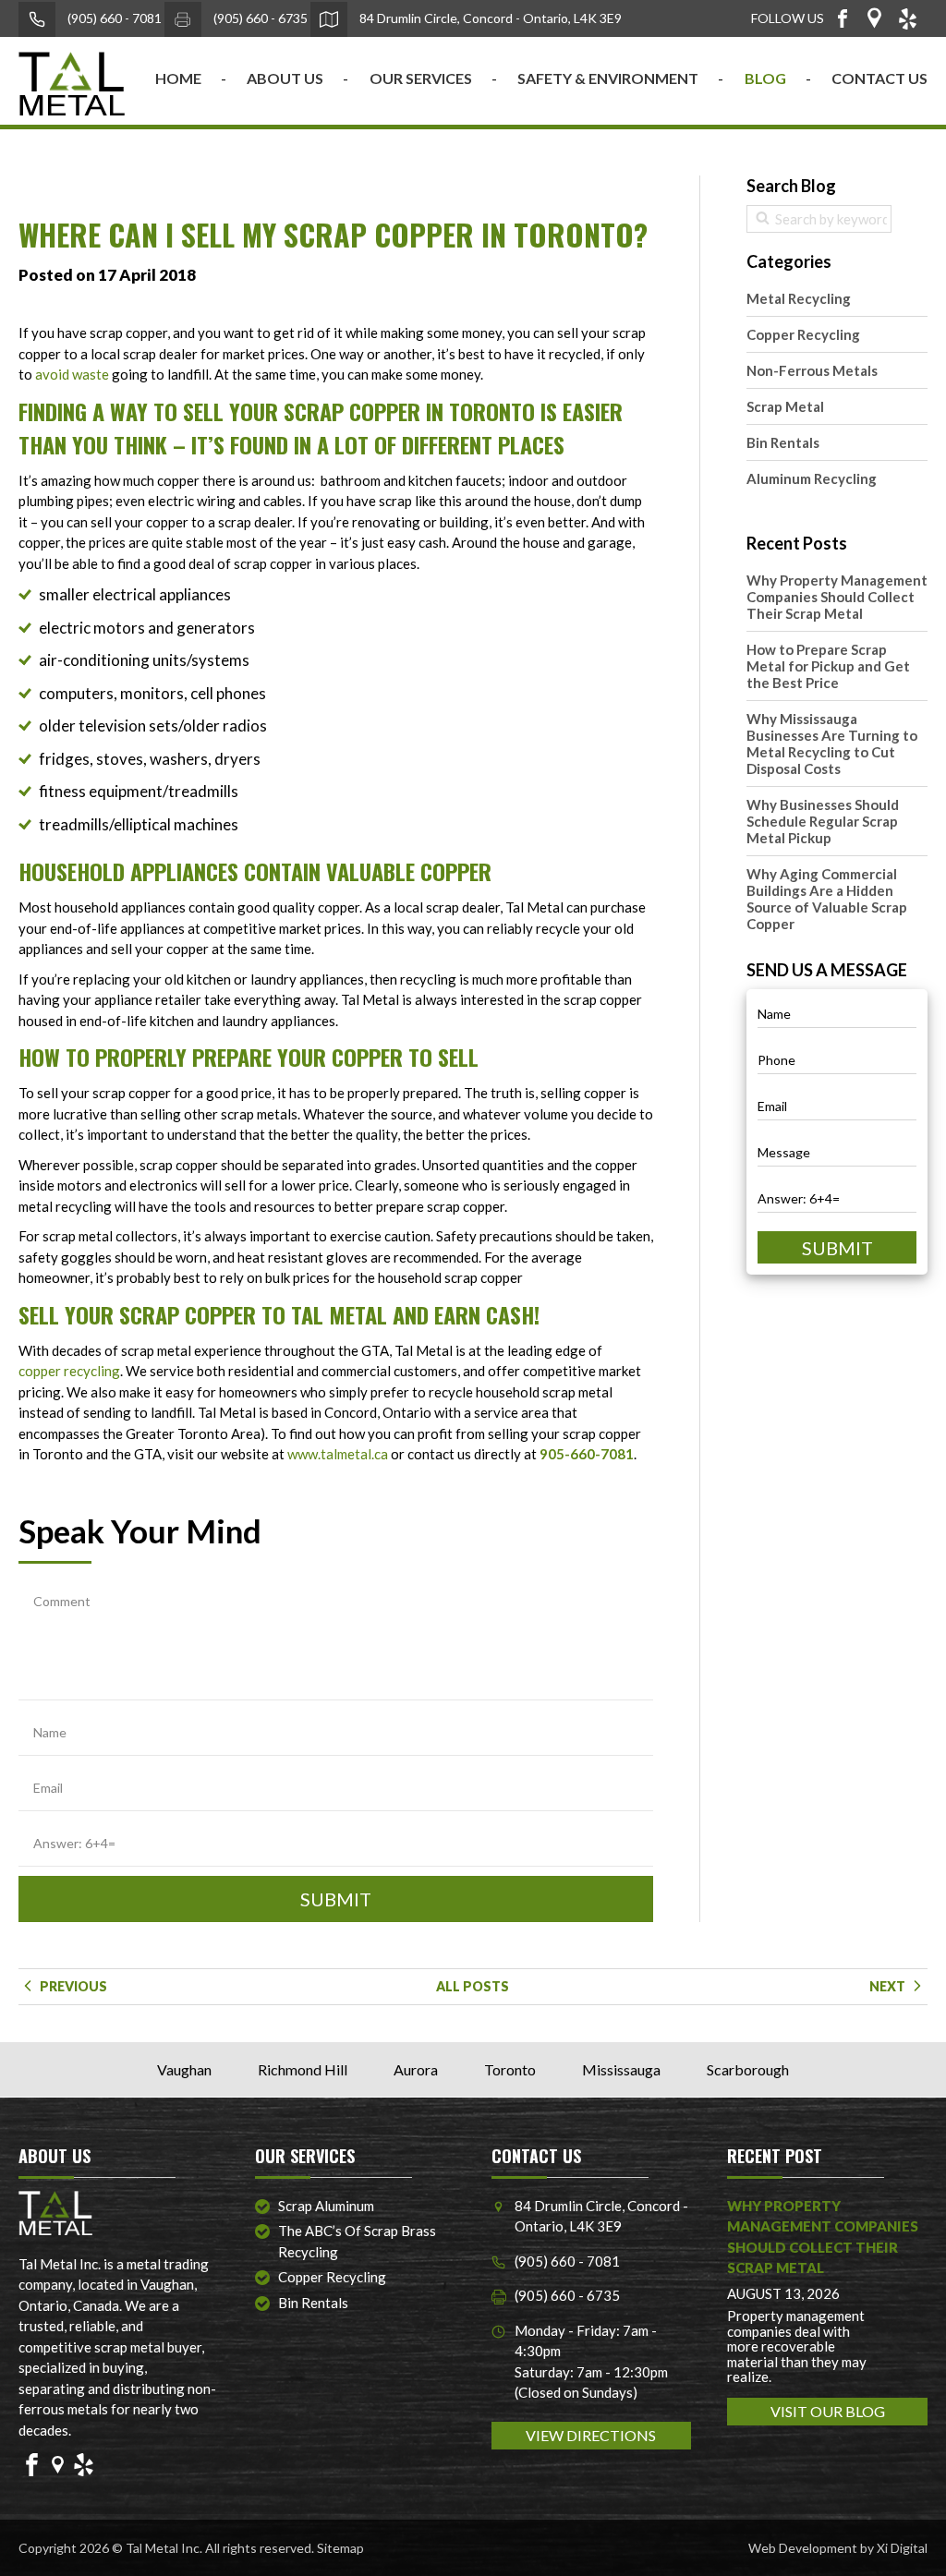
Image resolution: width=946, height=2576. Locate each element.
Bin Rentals (783, 442)
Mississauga (621, 2069)
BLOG (765, 78)
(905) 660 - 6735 (259, 18)
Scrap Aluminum (326, 2206)
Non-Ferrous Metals (812, 370)
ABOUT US (285, 78)
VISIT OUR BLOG (828, 2411)
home (178, 78)
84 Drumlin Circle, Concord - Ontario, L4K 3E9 (489, 18)
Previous (72, 1986)
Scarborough (748, 2069)
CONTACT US (879, 78)
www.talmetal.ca (338, 1454)
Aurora (416, 2069)
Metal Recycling (799, 298)
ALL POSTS (473, 1986)
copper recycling (69, 1371)
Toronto (510, 2069)
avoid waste (72, 374)
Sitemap (340, 2548)
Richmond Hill (303, 2069)
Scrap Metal (785, 406)
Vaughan (184, 2069)
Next (889, 1986)
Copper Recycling (803, 334)
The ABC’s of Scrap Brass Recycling (357, 2241)
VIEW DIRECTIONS (591, 2435)
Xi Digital (902, 2548)
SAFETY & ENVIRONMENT (608, 78)
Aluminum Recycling (812, 478)
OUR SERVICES (421, 78)
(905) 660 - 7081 (113, 18)
